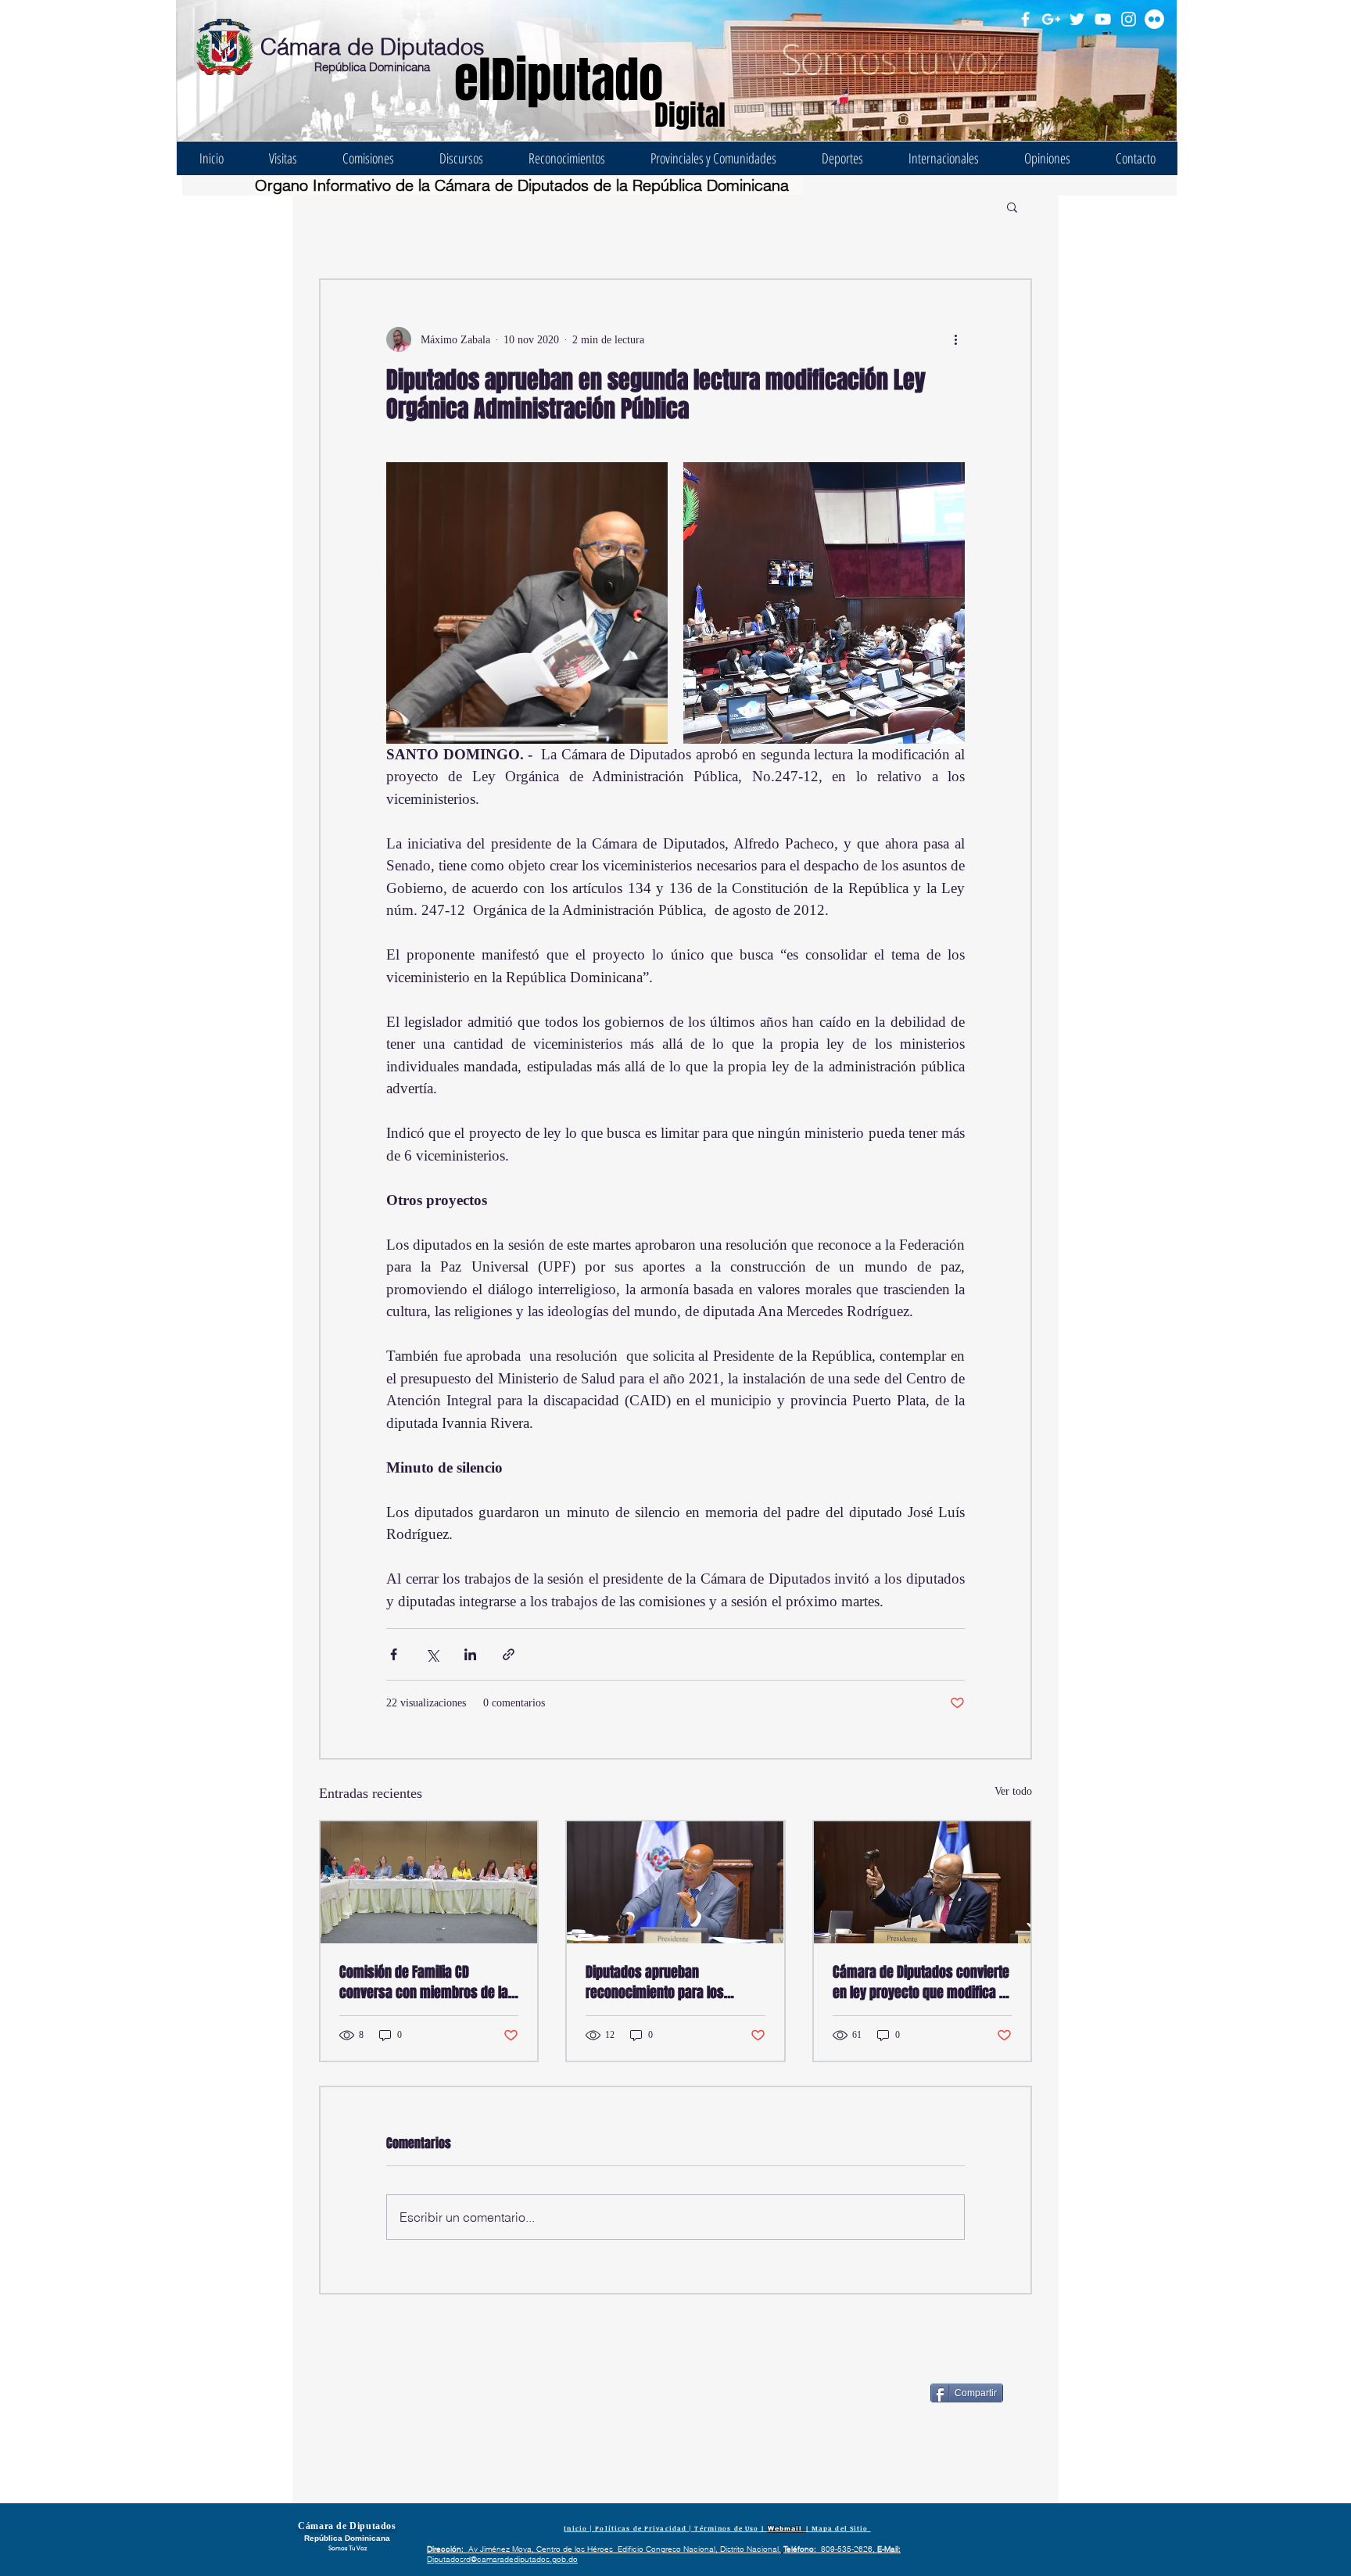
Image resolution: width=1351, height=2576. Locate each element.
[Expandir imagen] (527, 603)
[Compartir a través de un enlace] (509, 1654)
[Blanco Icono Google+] (1051, 19)
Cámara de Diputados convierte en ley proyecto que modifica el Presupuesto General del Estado (922, 1982)
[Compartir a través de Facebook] (394, 1654)
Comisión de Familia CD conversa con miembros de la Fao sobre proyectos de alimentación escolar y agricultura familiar (424, 1982)
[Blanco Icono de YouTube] (1103, 19)
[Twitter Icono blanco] (1077, 19)
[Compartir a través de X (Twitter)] (432, 1654)
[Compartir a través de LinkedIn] (470, 1654)
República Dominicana (372, 67)
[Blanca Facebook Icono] (1025, 19)
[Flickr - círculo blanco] (1154, 19)
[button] (1012, 206)
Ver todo (1013, 1791)
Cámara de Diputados (373, 47)
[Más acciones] (955, 339)
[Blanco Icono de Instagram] (1129, 19)
